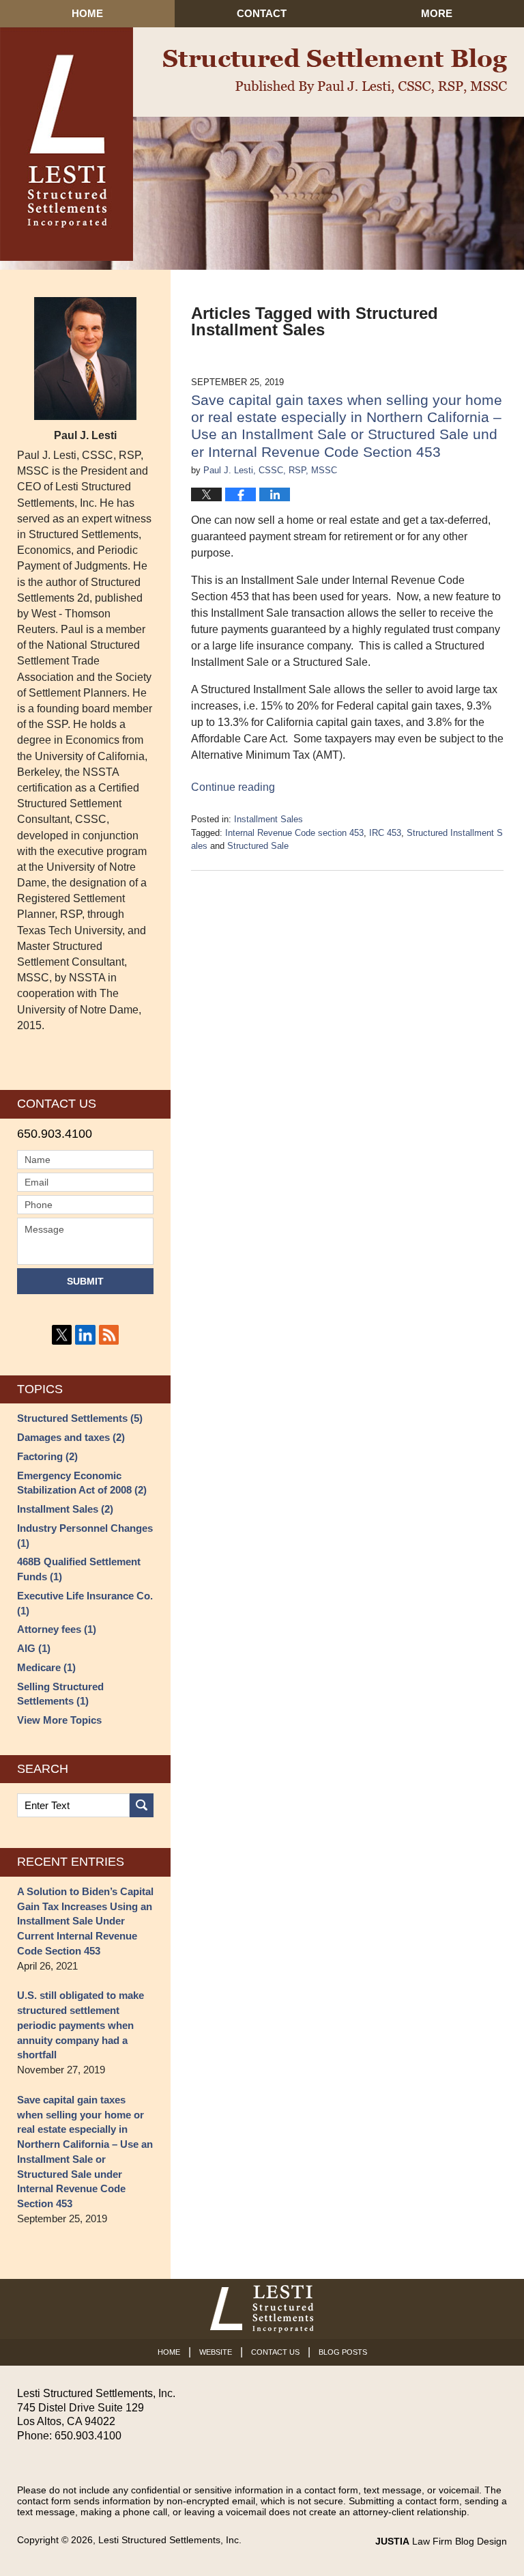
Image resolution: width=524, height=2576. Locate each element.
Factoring (47, 1456)
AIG (34, 1648)
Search (142, 1805)
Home (87, 13)
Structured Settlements (80, 1418)
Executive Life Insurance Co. (85, 1603)
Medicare (46, 1667)
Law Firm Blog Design (441, 2541)
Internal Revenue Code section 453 (294, 833)
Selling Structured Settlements (60, 1694)
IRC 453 (385, 833)
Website (216, 2352)
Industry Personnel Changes (85, 1536)
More (437, 13)
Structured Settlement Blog (335, 71)
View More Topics (59, 1720)
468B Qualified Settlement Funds (79, 1569)
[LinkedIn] (85, 1335)
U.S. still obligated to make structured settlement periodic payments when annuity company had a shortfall (81, 2025)
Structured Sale (258, 846)
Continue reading (233, 787)
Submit (85, 1281)
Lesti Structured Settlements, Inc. (170, 2540)
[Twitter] (62, 1335)
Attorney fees (57, 1629)
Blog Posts (343, 2352)
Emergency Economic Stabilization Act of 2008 (82, 1483)
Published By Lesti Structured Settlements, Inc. (67, 144)
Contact (262, 13)
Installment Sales (268, 819)
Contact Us (275, 2352)
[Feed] (109, 1335)
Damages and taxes (71, 1437)
